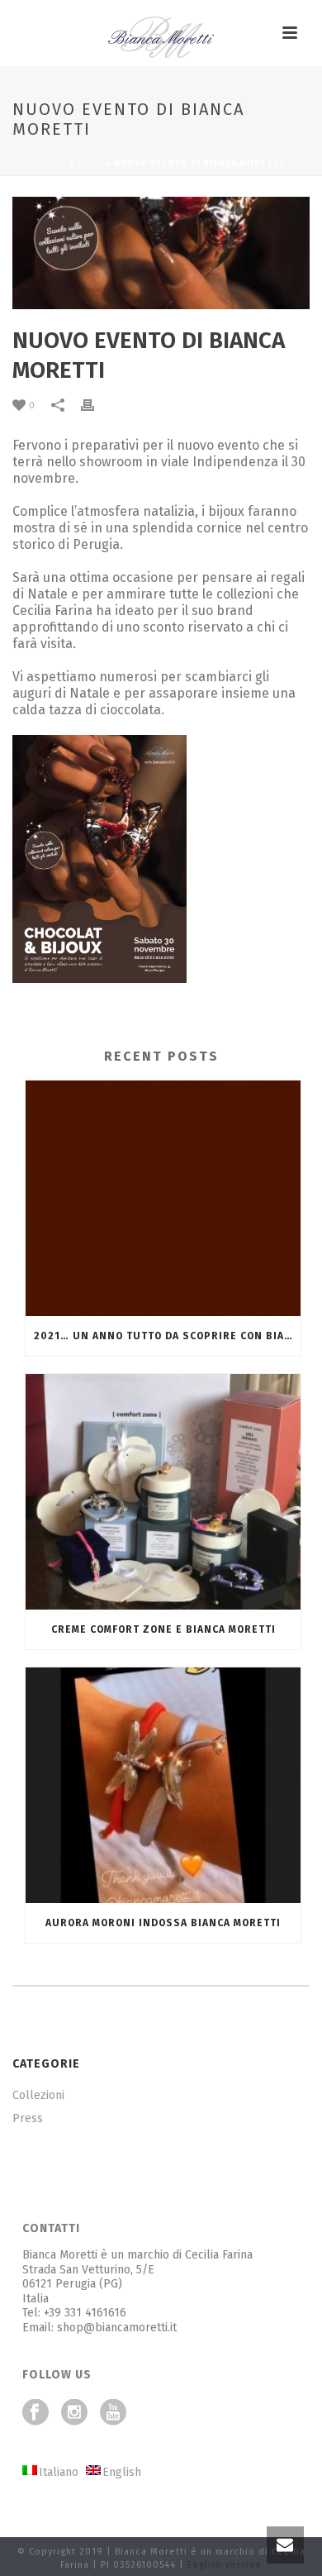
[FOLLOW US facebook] (36, 2414)
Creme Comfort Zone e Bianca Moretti (163, 1629)
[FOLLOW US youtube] (113, 2414)
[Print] (96, 405)
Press (28, 2118)
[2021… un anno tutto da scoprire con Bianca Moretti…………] (163, 1198)
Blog (90, 164)
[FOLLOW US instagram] (74, 2414)
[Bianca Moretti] (161, 37)
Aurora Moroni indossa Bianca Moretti (163, 1923)
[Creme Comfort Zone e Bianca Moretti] (163, 1492)
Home (53, 164)
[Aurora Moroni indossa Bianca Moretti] (163, 1785)
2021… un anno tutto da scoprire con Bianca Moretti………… (167, 1336)
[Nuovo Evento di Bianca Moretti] (161, 253)
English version (225, 2565)
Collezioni (38, 2095)
